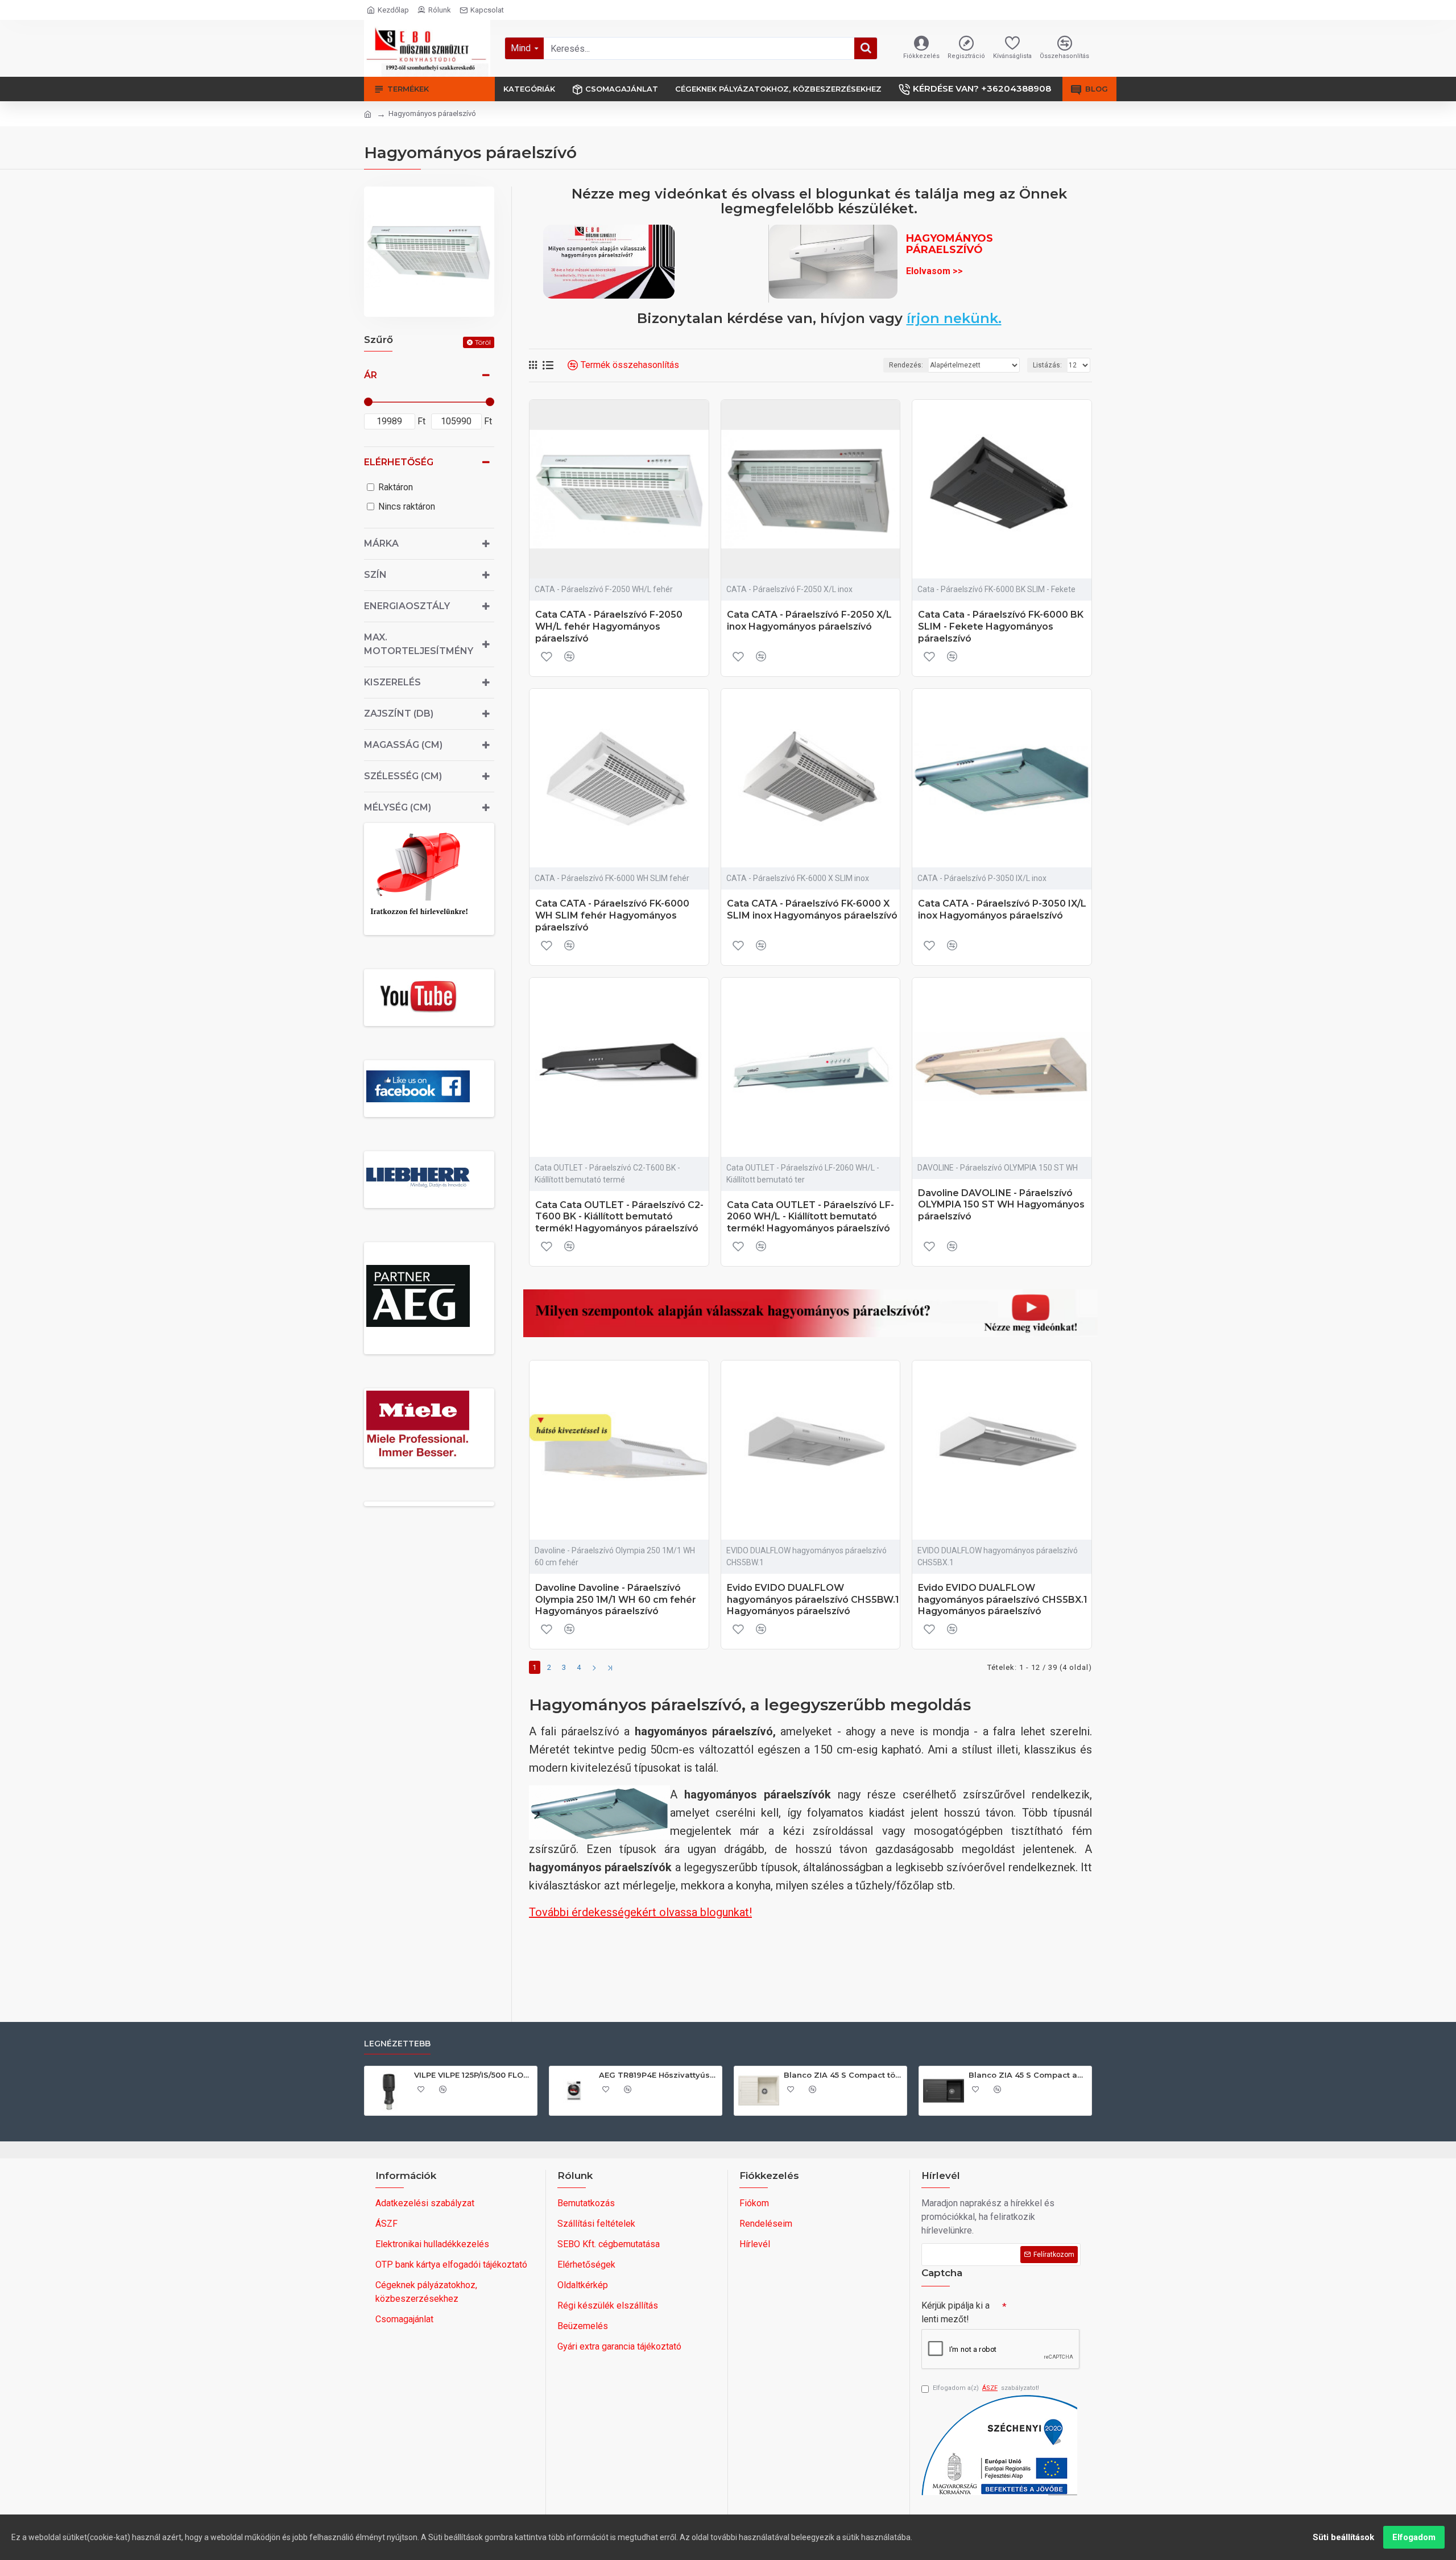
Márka (381, 543)
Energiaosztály (407, 606)
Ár (371, 375)
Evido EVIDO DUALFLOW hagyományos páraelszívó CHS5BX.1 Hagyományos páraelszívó (1003, 1600)
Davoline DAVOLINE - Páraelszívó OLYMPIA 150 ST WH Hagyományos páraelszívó (1001, 1205)
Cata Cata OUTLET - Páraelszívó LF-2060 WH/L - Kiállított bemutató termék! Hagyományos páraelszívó (810, 1217)
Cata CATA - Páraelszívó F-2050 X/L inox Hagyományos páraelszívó (809, 621)
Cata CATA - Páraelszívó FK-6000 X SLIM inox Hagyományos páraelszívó (812, 909)
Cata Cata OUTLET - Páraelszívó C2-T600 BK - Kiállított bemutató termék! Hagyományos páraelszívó (619, 1217)
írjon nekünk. (954, 319)
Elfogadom (1414, 2537)
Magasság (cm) (403, 745)
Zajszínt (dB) (399, 714)
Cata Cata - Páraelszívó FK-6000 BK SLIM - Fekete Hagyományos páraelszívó (1001, 626)
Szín (375, 575)
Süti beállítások (1343, 2537)
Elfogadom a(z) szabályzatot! (986, 2388)
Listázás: (1047, 365)
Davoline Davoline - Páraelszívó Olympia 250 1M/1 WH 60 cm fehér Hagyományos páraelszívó (616, 1600)
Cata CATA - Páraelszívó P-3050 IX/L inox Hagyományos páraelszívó (1002, 909)
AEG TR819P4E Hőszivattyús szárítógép (658, 2075)
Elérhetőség (399, 462)
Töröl (483, 342)
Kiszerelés (392, 682)
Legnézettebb (397, 2044)
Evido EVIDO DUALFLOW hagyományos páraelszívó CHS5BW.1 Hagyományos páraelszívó (813, 1600)
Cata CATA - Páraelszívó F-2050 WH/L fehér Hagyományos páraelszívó (609, 626)
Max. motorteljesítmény (419, 644)
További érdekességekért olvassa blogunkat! (640, 1912)
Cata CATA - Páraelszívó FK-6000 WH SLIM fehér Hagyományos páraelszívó (612, 915)
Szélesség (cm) (403, 776)
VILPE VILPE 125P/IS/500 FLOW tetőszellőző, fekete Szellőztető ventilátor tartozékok (473, 2075)
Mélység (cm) (398, 807)
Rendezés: (906, 365)
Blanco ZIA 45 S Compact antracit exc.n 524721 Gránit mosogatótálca (1028, 2075)
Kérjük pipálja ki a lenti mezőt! (955, 2312)
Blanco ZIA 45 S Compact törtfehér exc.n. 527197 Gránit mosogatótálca (843, 2075)
